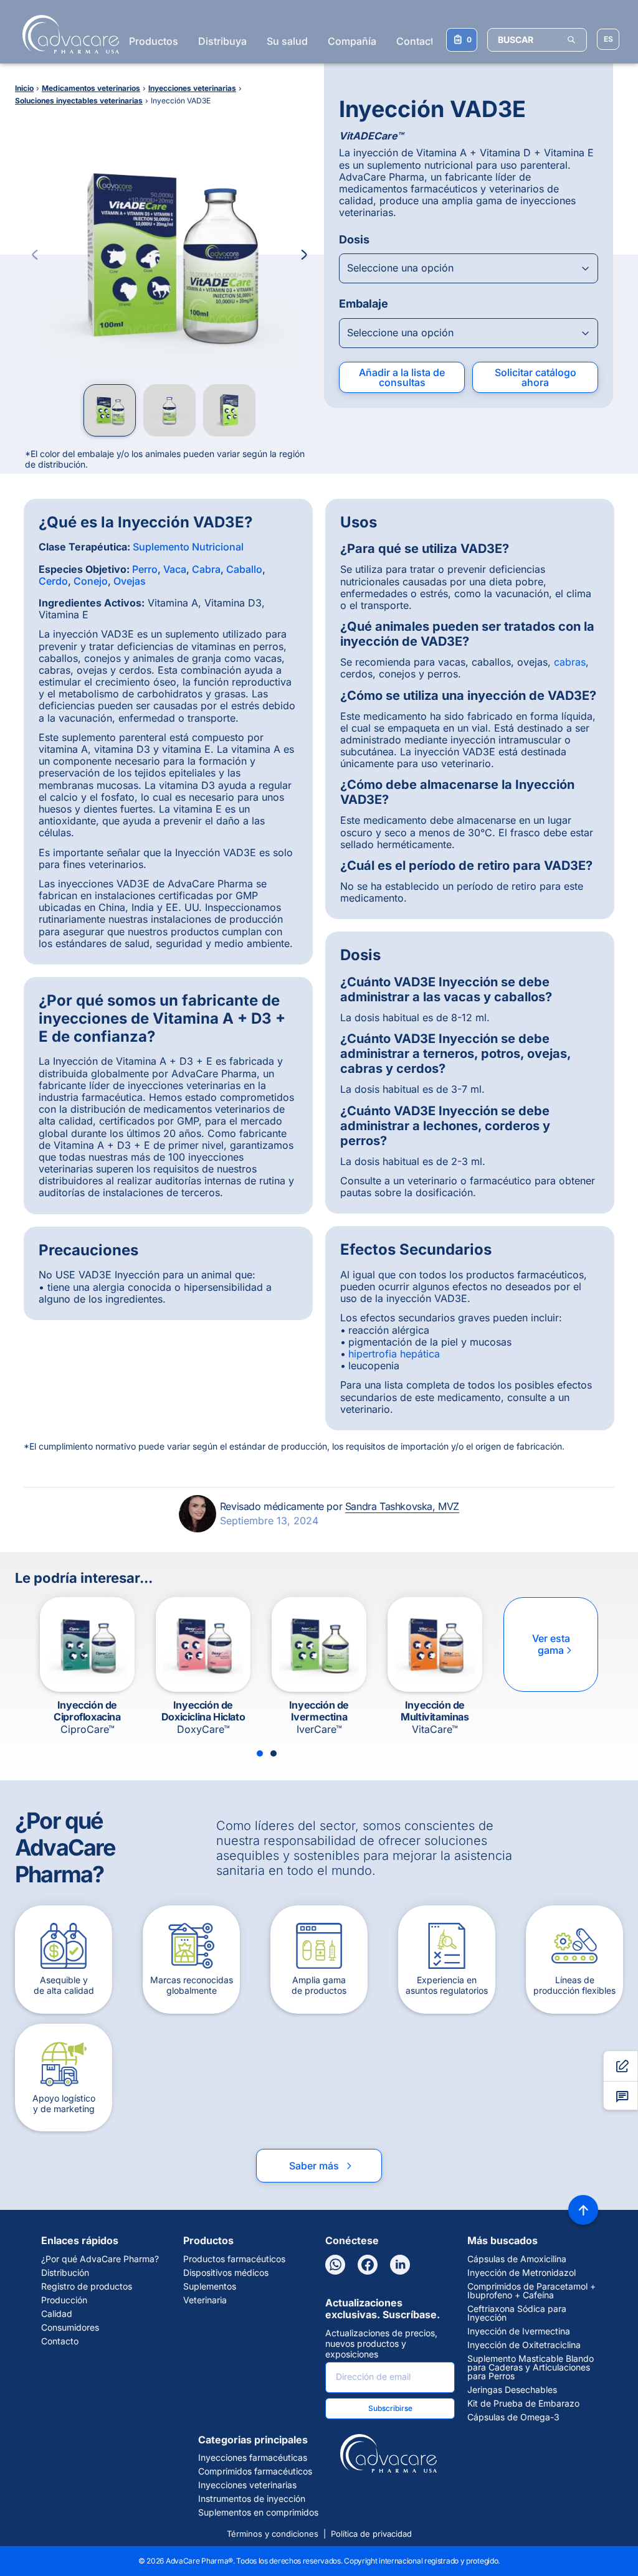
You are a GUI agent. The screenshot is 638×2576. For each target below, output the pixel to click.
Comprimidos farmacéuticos (255, 2471)
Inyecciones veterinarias (247, 2485)
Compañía (352, 41)
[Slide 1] (260, 1753)
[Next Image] (304, 255)
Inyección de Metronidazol (521, 2273)
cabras (570, 662)
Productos (154, 41)
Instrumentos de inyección (252, 2499)
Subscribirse (390, 2408)
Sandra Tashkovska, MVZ (402, 1506)
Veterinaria (205, 2300)
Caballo (244, 569)
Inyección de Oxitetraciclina (524, 2345)
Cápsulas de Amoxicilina (517, 2259)
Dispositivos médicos (226, 2273)
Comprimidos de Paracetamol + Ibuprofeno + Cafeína (531, 2291)
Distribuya (222, 41)
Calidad (57, 2314)
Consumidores (70, 2328)
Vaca (175, 569)
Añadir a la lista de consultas (402, 377)
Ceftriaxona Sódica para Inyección (517, 2313)
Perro (145, 569)
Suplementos (210, 2286)
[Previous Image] (35, 255)
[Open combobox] (469, 268)
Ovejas (130, 581)
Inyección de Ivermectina (519, 2331)
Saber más (321, 2166)
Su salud (287, 41)
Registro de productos (87, 2286)
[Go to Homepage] (67, 34)
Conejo (91, 581)
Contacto (418, 41)
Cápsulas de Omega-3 (513, 2417)
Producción (64, 2300)
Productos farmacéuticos (234, 2259)
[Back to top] (583, 2210)
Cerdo (53, 581)
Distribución (65, 2273)
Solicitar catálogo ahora (536, 377)
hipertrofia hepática (394, 1354)
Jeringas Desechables (512, 2390)
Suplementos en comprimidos (258, 2512)
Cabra (206, 569)
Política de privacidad (371, 2534)
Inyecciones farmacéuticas (253, 2458)
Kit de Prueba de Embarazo (523, 2404)
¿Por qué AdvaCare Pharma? (100, 2259)
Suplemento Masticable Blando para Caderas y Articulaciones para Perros (531, 2367)
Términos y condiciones (273, 2534)
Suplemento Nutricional (188, 547)
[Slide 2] (274, 1753)
